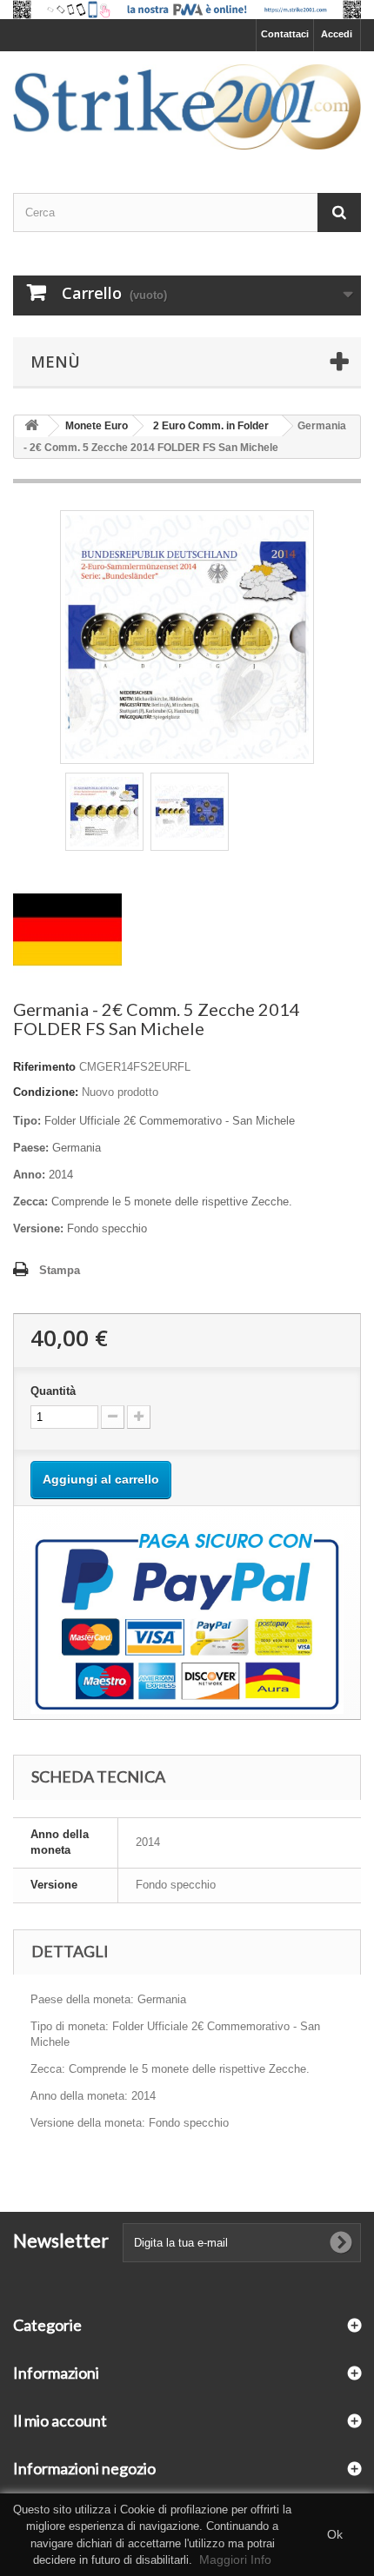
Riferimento (44, 1067)
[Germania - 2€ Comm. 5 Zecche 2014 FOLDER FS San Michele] (104, 812)
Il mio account (60, 2420)
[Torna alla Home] (31, 426)
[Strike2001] (187, 107)
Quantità (53, 1391)
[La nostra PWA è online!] (187, 10)
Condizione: (46, 1092)
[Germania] (67, 929)
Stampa (60, 1270)
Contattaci (285, 34)
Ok (335, 2534)
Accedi (337, 34)
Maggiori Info (235, 2559)
